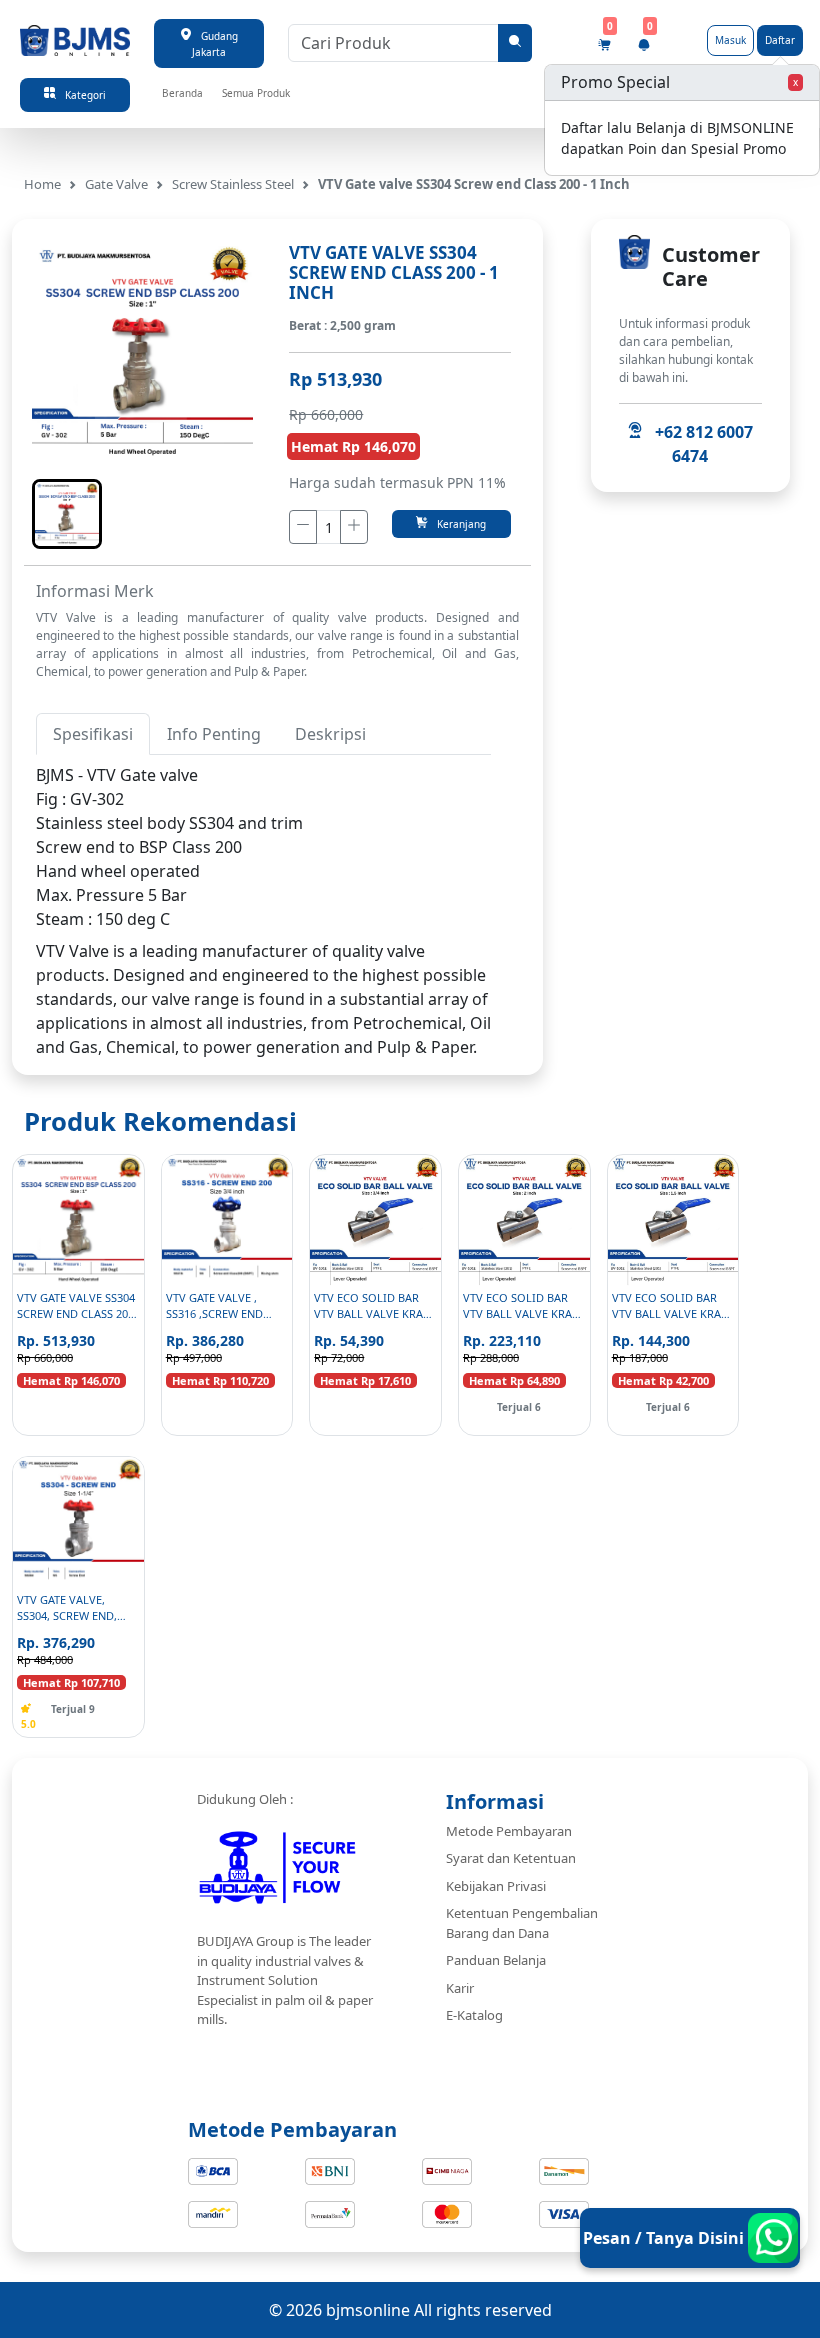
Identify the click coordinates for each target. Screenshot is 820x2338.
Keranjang (457, 524)
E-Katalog (474, 2015)
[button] (67, 514)
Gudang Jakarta (215, 44)
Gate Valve (116, 184)
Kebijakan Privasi (496, 1886)
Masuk (730, 40)
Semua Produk (256, 93)
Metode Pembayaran (509, 1831)
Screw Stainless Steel (233, 184)
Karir (460, 1988)
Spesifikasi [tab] (93, 734)
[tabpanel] (263, 847)
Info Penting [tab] (214, 734)
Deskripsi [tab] (330, 734)
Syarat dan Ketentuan (511, 1858)
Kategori (81, 95)
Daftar (780, 40)
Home (42, 184)
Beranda (182, 93)
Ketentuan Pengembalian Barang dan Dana (522, 1923)
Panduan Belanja (496, 1960)
